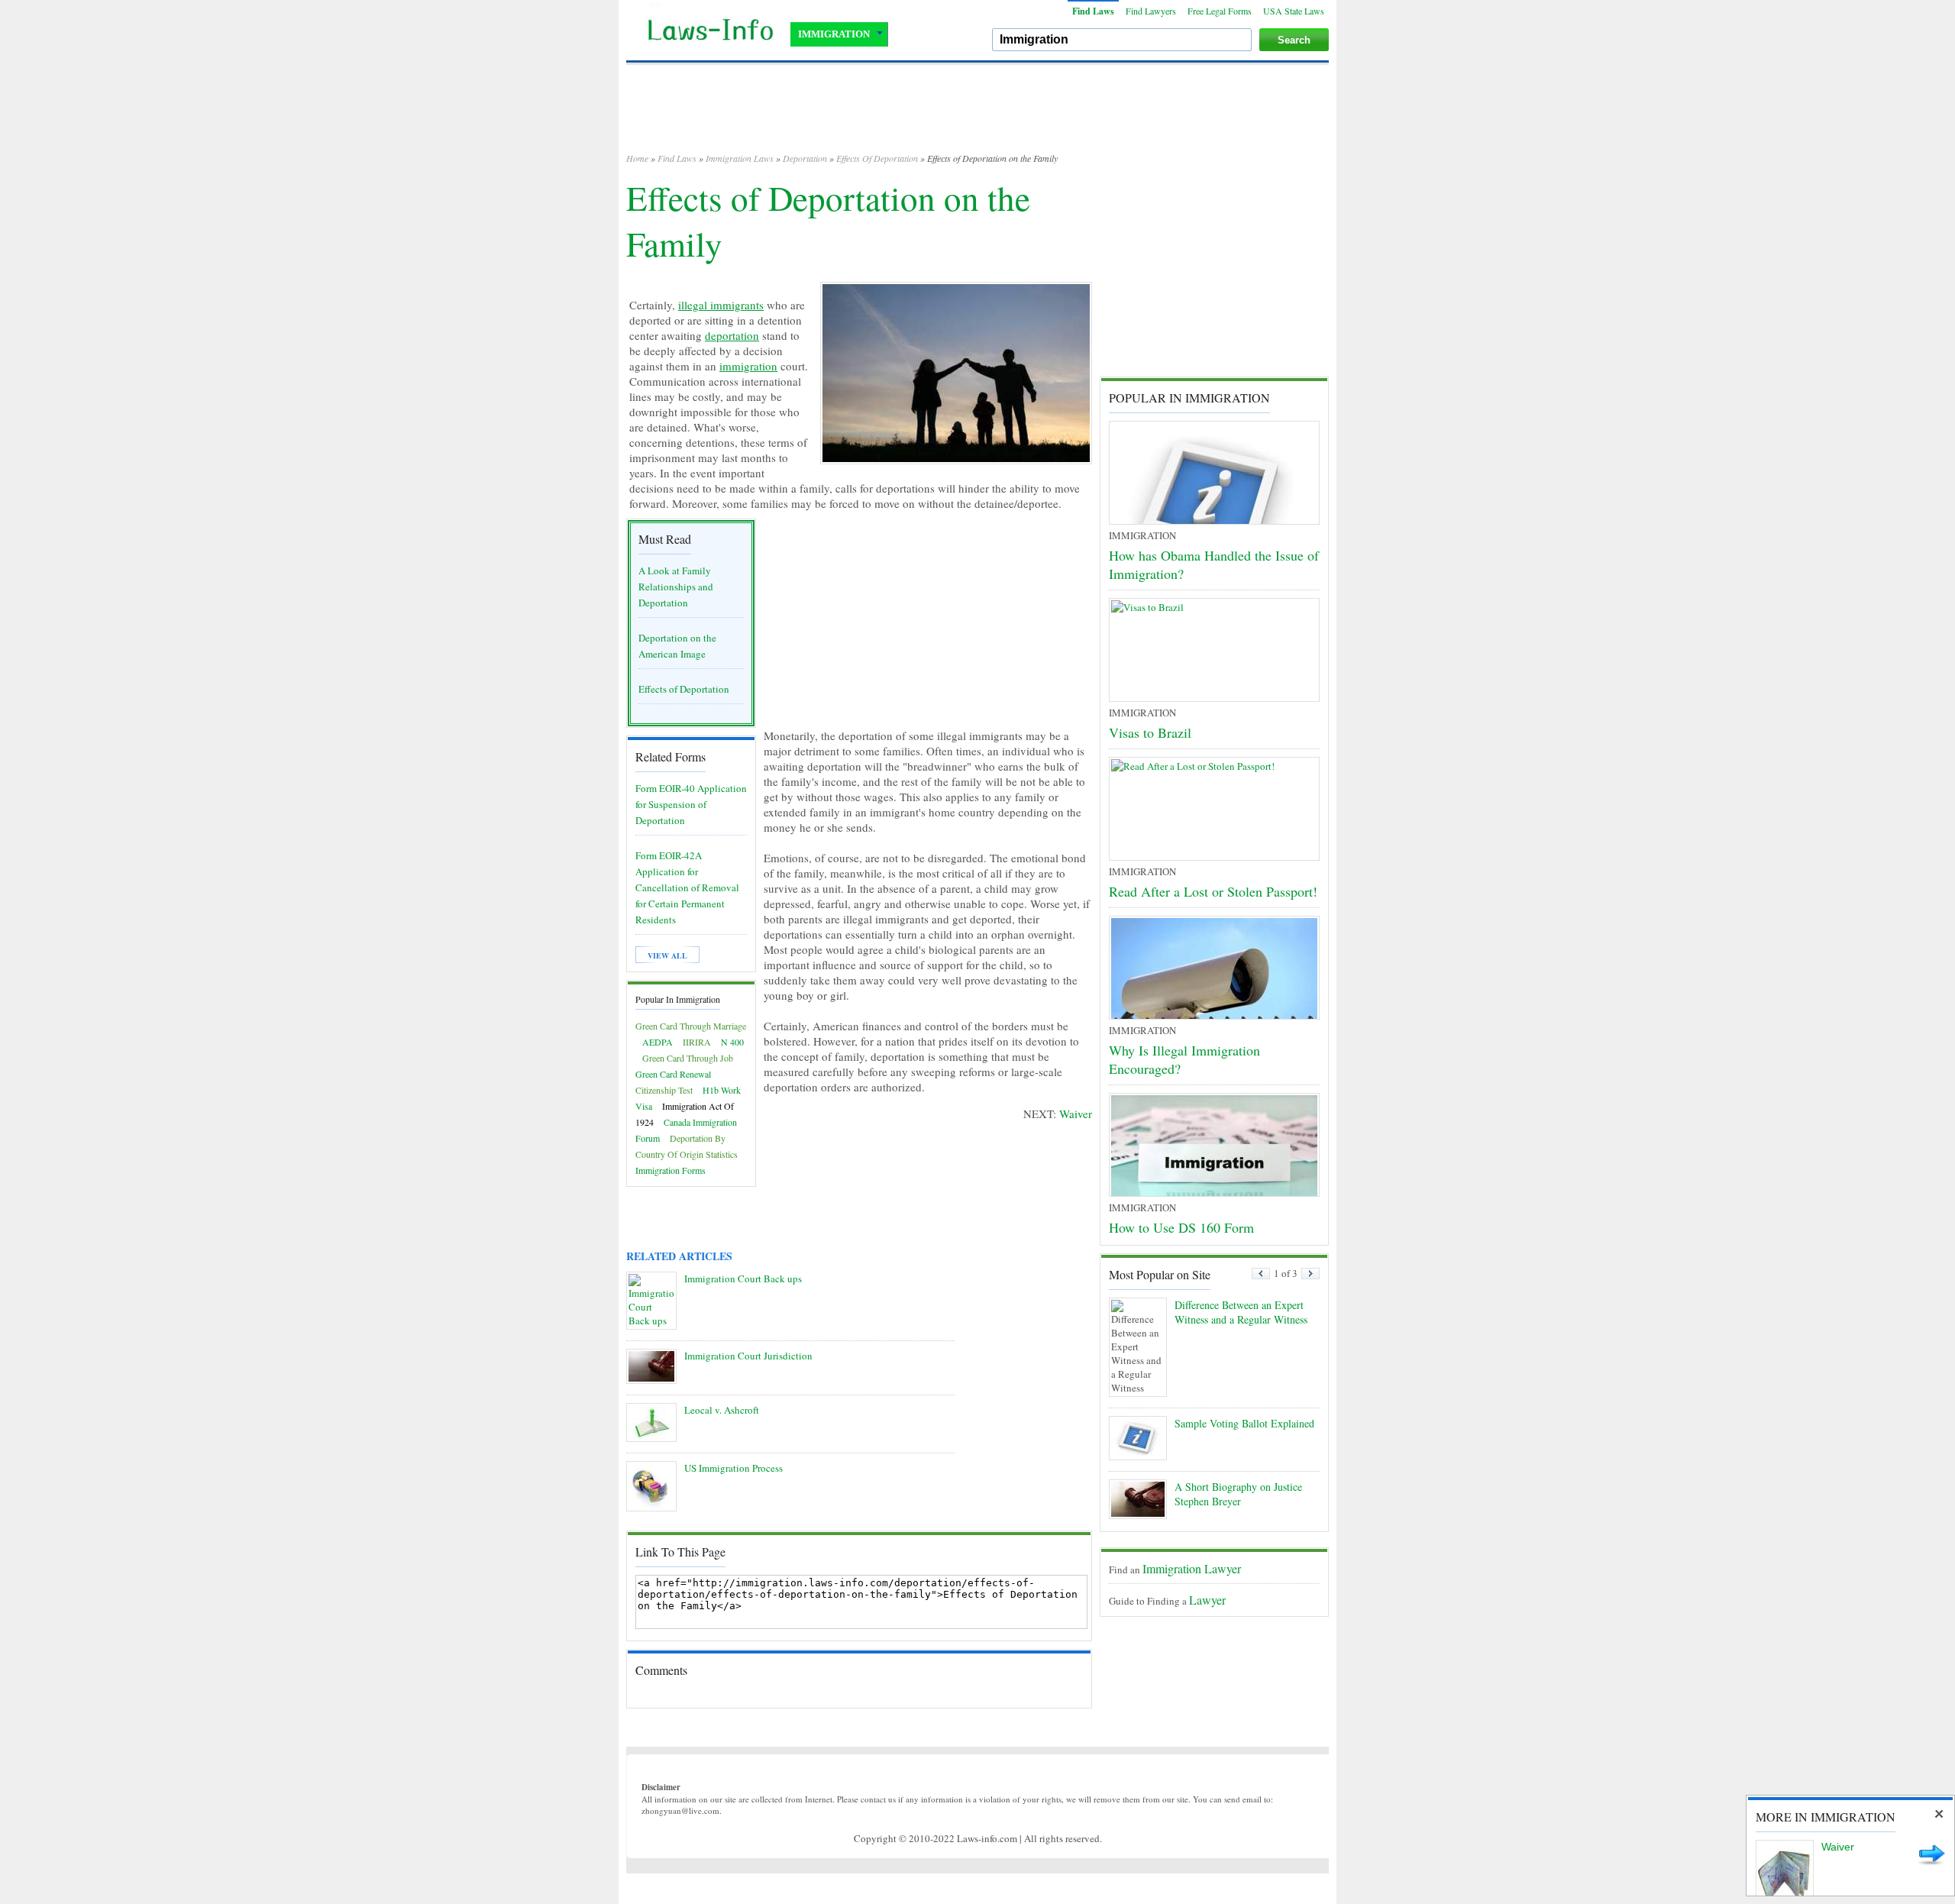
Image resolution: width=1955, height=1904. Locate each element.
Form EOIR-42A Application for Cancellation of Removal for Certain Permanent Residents (687, 887)
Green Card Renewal (673, 1074)
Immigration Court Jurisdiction (748, 1356)
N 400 (732, 1042)
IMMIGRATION (834, 34)
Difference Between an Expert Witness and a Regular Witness (1241, 1312)
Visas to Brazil (1150, 732)
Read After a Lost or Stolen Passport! (1213, 891)
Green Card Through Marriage (691, 1026)
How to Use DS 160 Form (1181, 1227)
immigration (748, 366)
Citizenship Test (664, 1090)
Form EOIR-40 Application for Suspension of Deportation (691, 804)
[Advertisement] (977, 115)
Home (637, 158)
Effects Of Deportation (877, 158)
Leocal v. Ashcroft (722, 1410)
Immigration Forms (671, 1170)
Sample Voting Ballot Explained (1244, 1423)
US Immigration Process (734, 1468)
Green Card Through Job (688, 1058)
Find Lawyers (1151, 11)
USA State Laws (1294, 11)
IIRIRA (697, 1042)
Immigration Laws (740, 158)
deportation (732, 335)
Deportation (805, 158)
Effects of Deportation (684, 689)
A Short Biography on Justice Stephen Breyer (1238, 1494)
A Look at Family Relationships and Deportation (676, 587)
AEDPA (658, 1042)
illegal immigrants (721, 305)
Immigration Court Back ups (743, 1278)
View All (667, 955)
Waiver (1076, 1114)
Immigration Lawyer (1192, 1568)
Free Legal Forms (1220, 11)
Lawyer (1207, 1600)
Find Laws (1093, 11)
